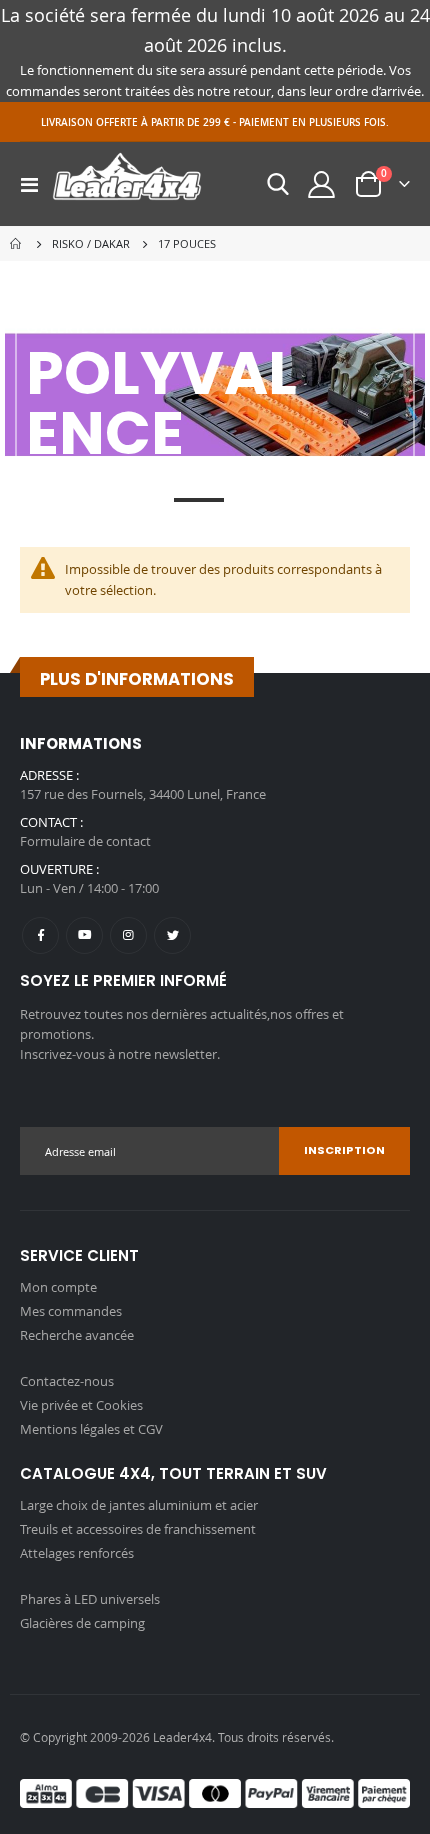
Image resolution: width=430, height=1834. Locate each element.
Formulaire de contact (85, 841)
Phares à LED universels (90, 1599)
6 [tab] (310, 500)
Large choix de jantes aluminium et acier (139, 1505)
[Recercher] (278, 184)
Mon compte (58, 1287)
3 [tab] (199, 500)
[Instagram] (128, 935)
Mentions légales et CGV (91, 1429)
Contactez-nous (67, 1381)
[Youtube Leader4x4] (84, 935)
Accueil (17, 244)
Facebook (40, 935)
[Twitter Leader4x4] (172, 935)
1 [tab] (120, 500)
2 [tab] (153, 500)
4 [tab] (244, 500)
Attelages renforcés (77, 1553)
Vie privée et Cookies (81, 1405)
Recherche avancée (77, 1335)
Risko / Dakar (91, 243)
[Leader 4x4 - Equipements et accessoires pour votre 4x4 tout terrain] (127, 184)
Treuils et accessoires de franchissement (138, 1529)
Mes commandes (71, 1311)
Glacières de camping (82, 1623)
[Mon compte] (322, 184)
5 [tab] (277, 500)
